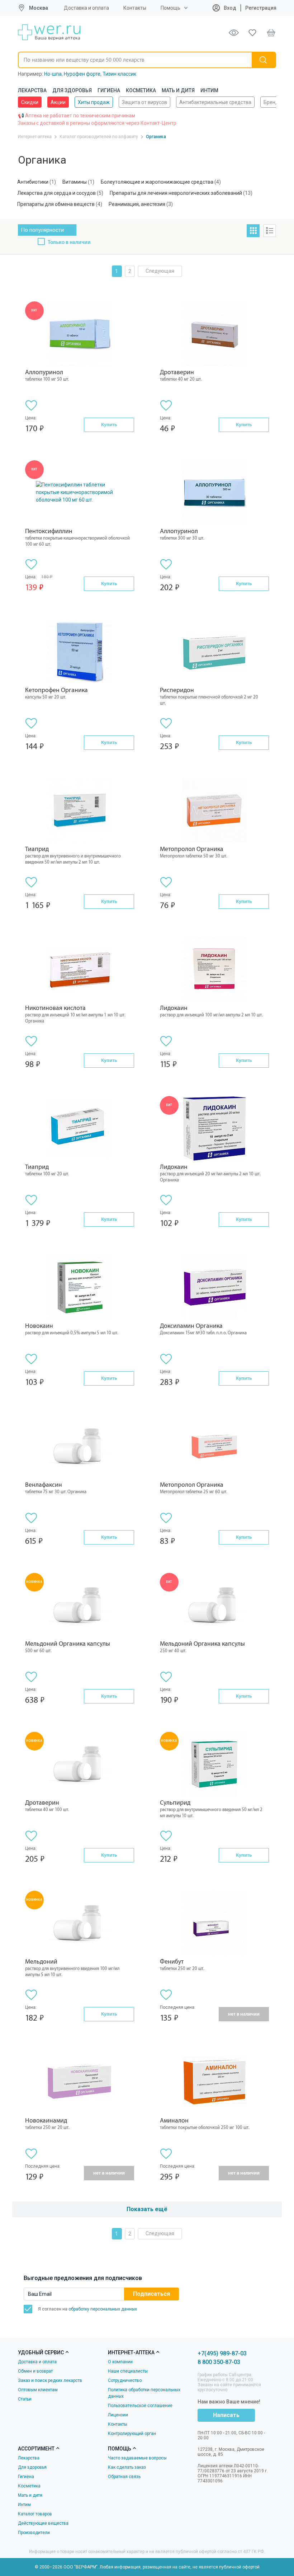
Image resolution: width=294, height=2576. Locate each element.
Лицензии (118, 2415)
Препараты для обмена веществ (56, 204)
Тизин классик (119, 74)
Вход (229, 8)
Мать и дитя (178, 90)
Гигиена (109, 90)
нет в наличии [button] (244, 2014)
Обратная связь (124, 2477)
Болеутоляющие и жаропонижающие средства (157, 182)
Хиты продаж (94, 102)
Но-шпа (53, 74)
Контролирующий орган (132, 2434)
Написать (226, 2415)
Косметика (141, 90)
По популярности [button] (42, 230)
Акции (58, 102)
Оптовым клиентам (38, 2390)
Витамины (75, 182)
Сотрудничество (125, 2380)
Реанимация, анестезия (137, 204)
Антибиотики (33, 182)
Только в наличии (69, 243)
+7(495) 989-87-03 (222, 2353)
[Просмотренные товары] (234, 33)
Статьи (25, 2399)
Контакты (135, 8)
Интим (209, 90)
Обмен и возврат (35, 2371)
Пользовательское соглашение (140, 2406)
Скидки (30, 102)
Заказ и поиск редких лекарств (50, 2380)
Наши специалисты (128, 2371)
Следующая (160, 271)
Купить (109, 425)
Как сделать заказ (127, 2467)
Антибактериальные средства (215, 102)
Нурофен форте (82, 74)
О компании (120, 2362)
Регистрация (261, 8)
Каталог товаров (35, 2514)
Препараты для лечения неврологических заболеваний (176, 193)
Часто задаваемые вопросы (137, 2458)
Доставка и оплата (86, 8)
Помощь (170, 8)
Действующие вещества (43, 2523)
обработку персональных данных (103, 2309)
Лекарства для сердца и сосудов (56, 193)
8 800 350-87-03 (219, 2362)
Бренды (273, 102)
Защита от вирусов (144, 102)
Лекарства (32, 90)
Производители (34, 2533)
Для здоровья (72, 90)
